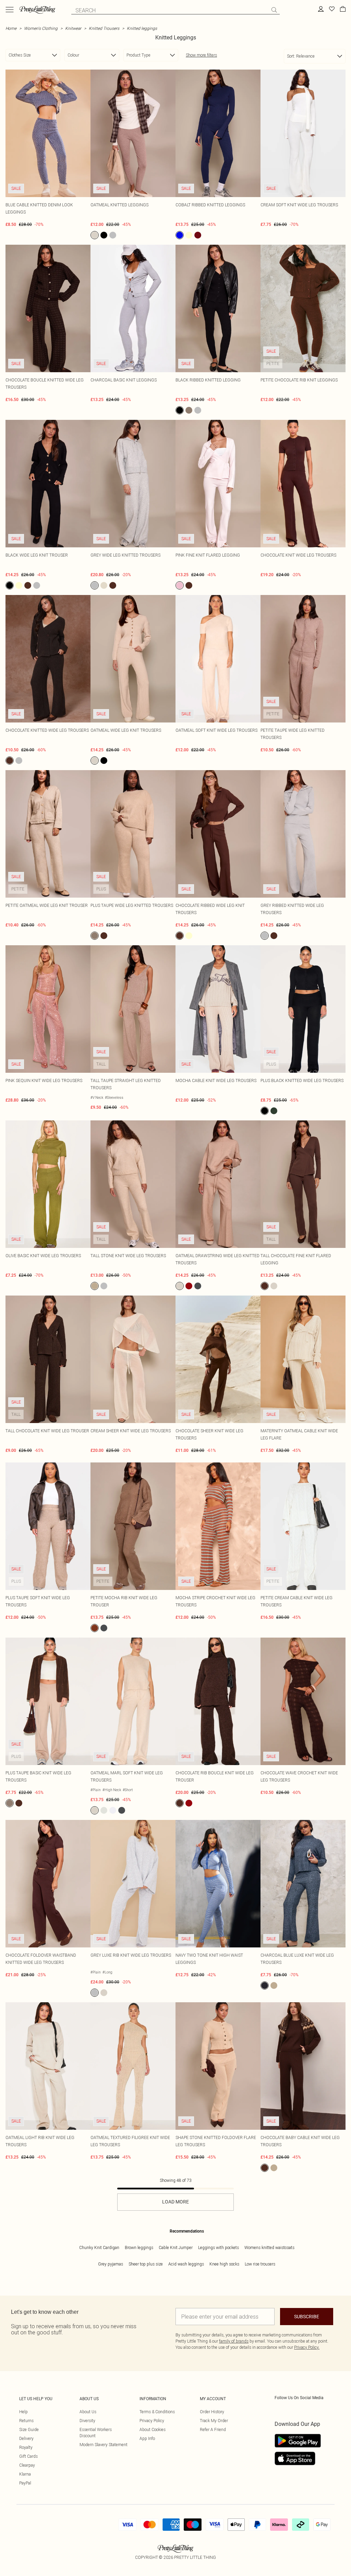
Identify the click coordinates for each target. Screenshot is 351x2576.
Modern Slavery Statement (104, 2445)
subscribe (307, 2317)
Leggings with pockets (219, 2247)
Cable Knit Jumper (176, 2247)
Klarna (25, 2474)
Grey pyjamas (111, 2264)
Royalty (26, 2447)
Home (11, 28)
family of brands (234, 2341)
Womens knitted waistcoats (269, 2247)
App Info (147, 2438)
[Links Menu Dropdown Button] (10, 10)
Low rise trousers (260, 2264)
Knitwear (73, 28)
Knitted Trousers (104, 28)
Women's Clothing (41, 28)
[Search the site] (274, 10)
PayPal (25, 2483)
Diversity (87, 2421)
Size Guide (29, 2429)
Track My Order (214, 2421)
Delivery (26, 2438)
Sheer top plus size (146, 2264)
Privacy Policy (152, 2421)
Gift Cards (28, 2456)
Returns (26, 2421)
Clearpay (27, 2465)
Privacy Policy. (307, 2347)
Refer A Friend (213, 2429)
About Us (88, 2412)
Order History (212, 2412)
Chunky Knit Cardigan (99, 2247)
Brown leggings (139, 2247)
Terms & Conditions (157, 2412)
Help (23, 2412)
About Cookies (153, 2429)
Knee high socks (224, 2264)
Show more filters (201, 55)
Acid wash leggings (186, 2264)
